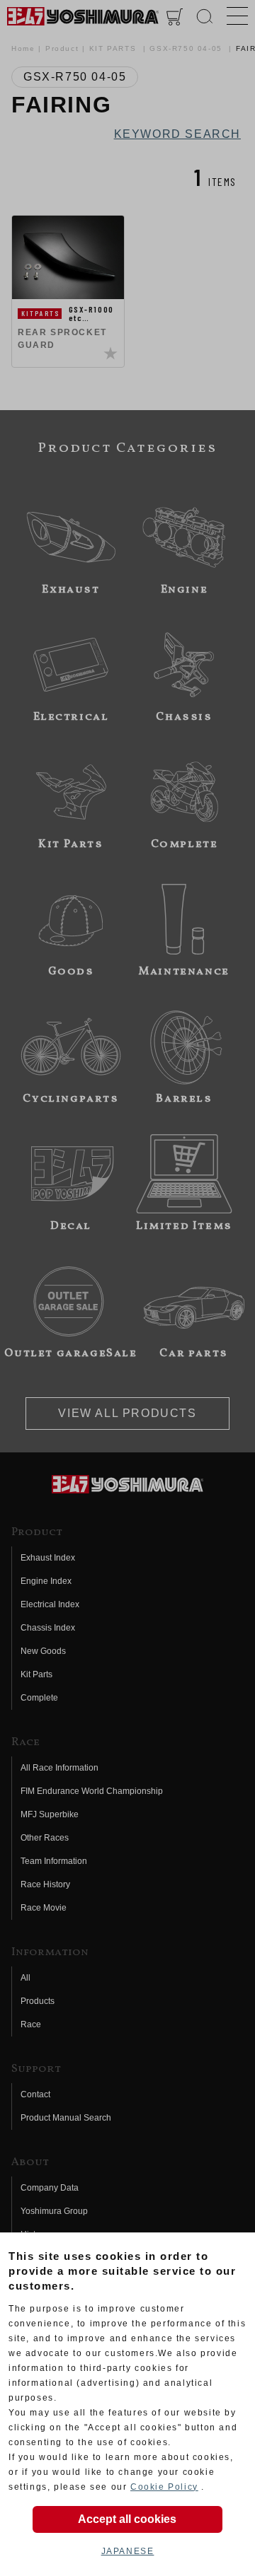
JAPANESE (128, 2551)
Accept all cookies (127, 2519)
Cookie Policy (164, 2487)
